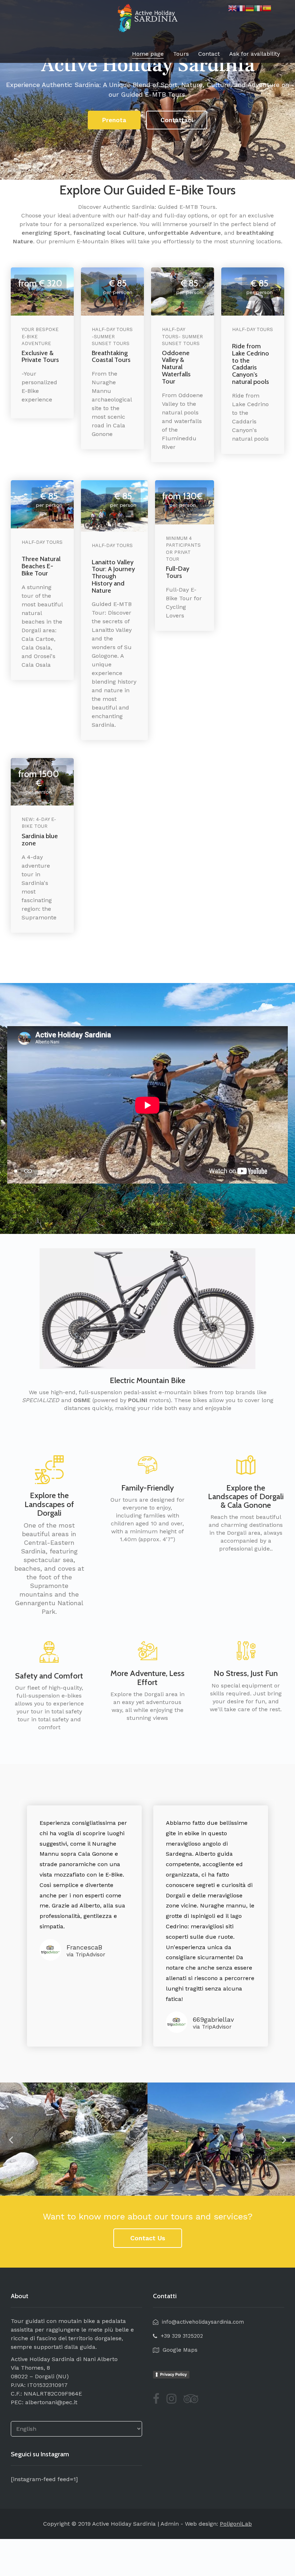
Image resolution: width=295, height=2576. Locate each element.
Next (284, 2139)
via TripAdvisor (86, 1955)
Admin (170, 2524)
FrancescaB (84, 1947)
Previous (11, 2139)
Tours (181, 54)
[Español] (267, 8)
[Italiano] (258, 8)
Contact (209, 54)
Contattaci (177, 120)
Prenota (114, 120)
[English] (232, 8)
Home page (148, 54)
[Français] (241, 8)
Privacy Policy (173, 2374)
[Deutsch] (250, 8)
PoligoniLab (236, 2524)
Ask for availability (255, 54)
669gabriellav (213, 2019)
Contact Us (148, 2238)
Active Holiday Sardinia (124, 2524)
